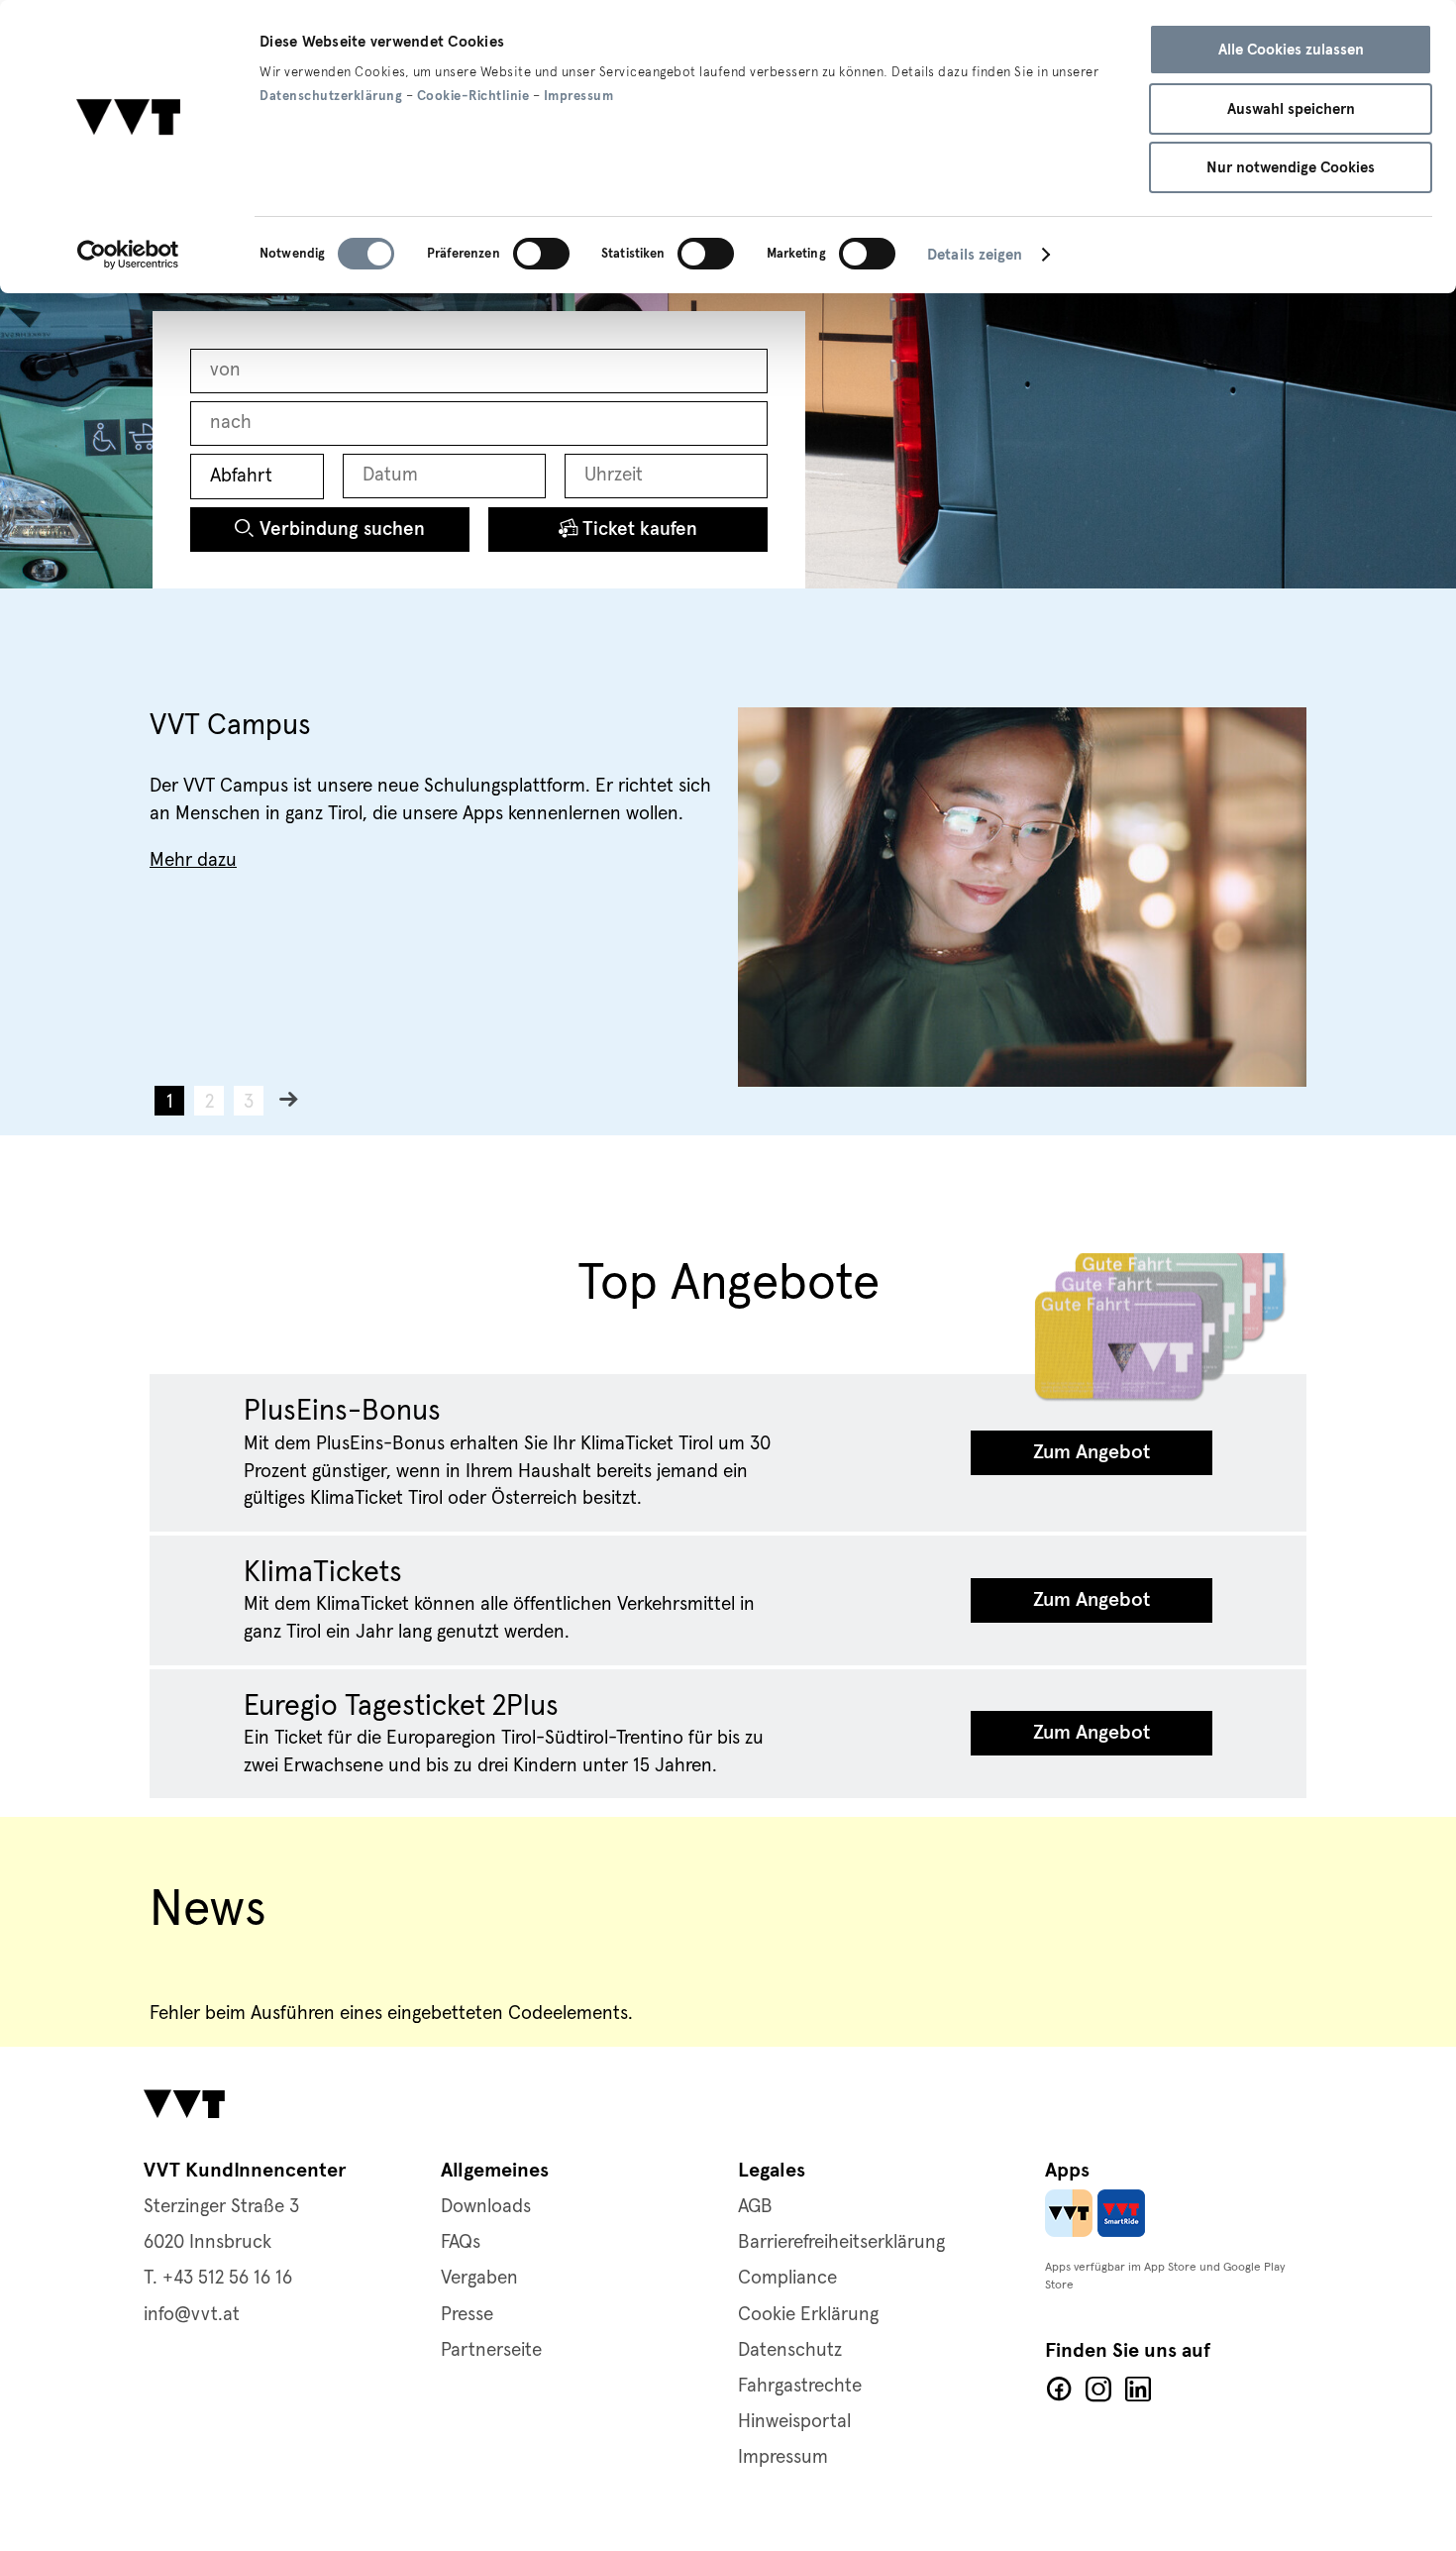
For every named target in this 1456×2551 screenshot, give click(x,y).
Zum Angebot (1092, 1452)
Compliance (787, 2278)
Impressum (579, 96)
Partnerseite (491, 2350)
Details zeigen (975, 255)
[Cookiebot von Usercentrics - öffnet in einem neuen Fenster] (128, 255)
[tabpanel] (728, 897)
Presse (467, 2315)
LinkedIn (1138, 2390)
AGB (755, 2207)
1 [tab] (170, 1102)
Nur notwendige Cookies (1291, 167)
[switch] (541, 254)
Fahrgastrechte (800, 2386)
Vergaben (479, 2278)
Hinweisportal (794, 2422)
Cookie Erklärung (808, 2315)
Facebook (1059, 2390)
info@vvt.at (192, 2315)
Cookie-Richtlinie (473, 96)
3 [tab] (249, 1102)
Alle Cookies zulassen (1291, 50)
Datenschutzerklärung (331, 96)
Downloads (486, 2207)
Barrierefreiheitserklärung (841, 2242)
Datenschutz (790, 2350)
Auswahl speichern (1291, 109)
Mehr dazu (193, 860)
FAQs (461, 2242)
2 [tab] (209, 1102)
